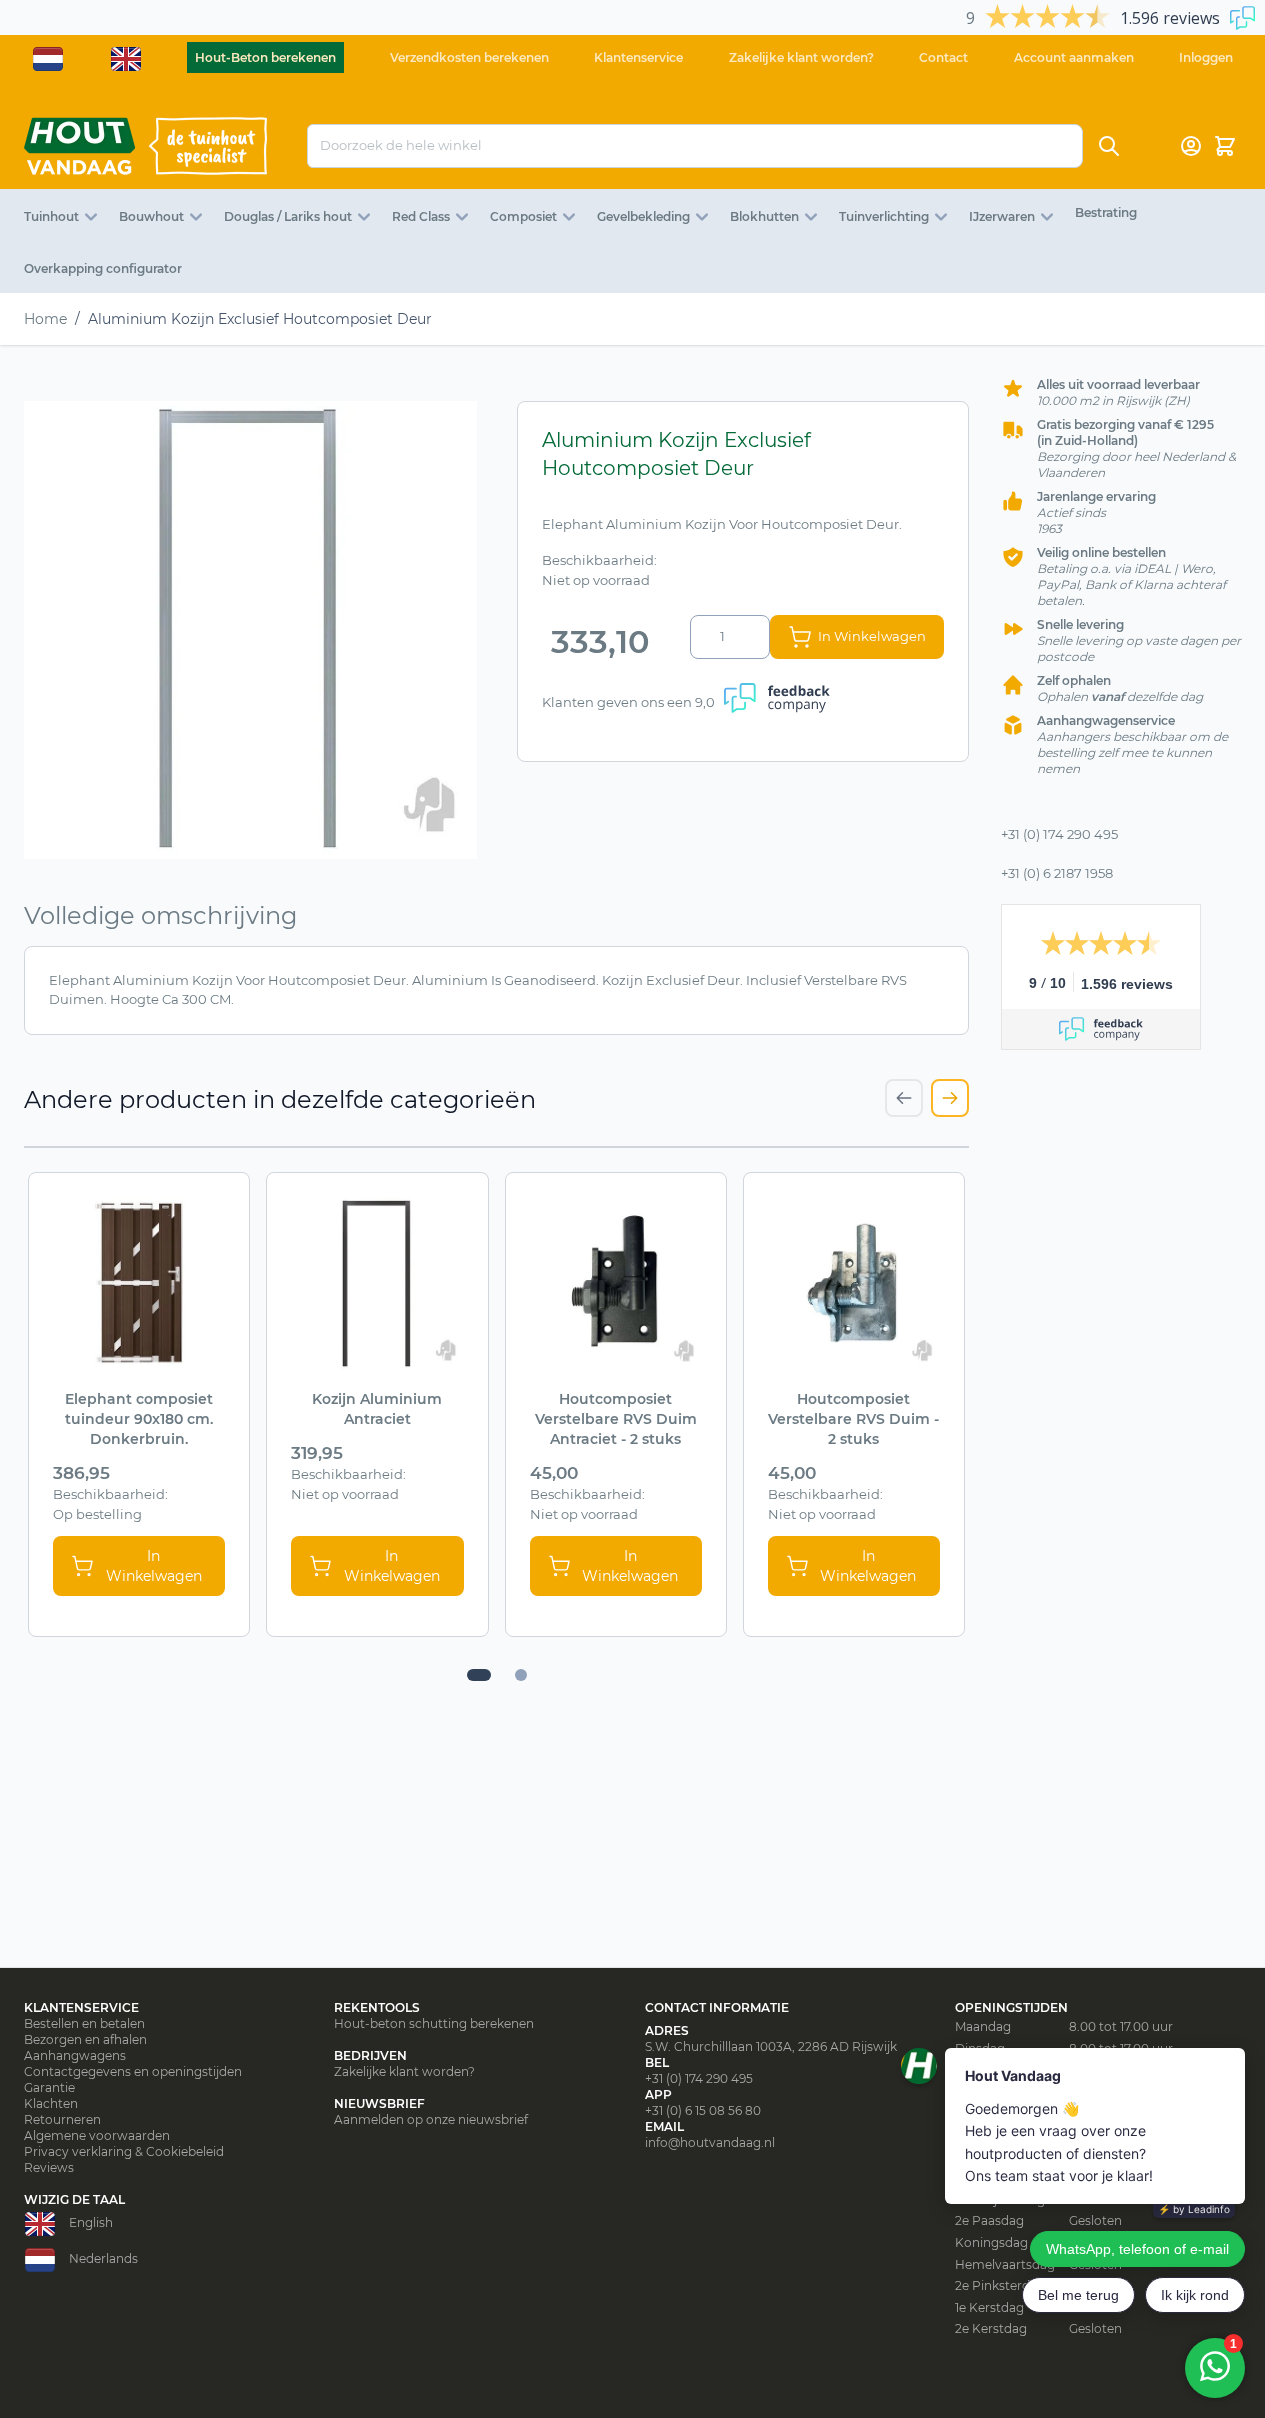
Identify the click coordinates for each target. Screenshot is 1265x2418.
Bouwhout (151, 216)
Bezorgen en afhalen (85, 2039)
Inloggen (1206, 57)
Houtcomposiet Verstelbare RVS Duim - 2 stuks (853, 1419)
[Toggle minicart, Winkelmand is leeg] (1225, 146)
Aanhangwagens (75, 2055)
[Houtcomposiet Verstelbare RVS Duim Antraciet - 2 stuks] (616, 1283)
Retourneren (62, 2119)
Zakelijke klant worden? (801, 57)
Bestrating (1106, 212)
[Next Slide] (950, 1098)
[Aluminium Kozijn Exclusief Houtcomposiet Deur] (250, 630)
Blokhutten (764, 216)
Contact (943, 57)
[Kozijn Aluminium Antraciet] (377, 1283)
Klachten (51, 2103)
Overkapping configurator (103, 268)
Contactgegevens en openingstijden (133, 2071)
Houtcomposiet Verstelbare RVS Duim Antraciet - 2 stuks (616, 1419)
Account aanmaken (1074, 57)
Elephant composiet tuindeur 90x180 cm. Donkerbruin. (139, 1419)
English (91, 2222)
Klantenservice (638, 57)
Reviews (49, 2167)
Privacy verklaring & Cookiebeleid (124, 2151)
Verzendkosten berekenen (469, 57)
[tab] (479, 1675)
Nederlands (103, 2258)
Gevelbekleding (643, 216)
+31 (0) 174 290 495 (1059, 834)
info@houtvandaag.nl (710, 2142)
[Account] (1191, 146)
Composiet (523, 216)
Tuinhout (51, 216)
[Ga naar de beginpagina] (145, 146)
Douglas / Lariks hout (288, 216)
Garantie (49, 2087)
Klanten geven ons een (628, 702)
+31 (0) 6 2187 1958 (1057, 873)
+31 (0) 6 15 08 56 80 (703, 2110)
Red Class (421, 216)
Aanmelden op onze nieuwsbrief (431, 2119)
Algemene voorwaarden (97, 2135)
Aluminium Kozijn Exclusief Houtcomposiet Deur (260, 319)
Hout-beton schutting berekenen (434, 2023)
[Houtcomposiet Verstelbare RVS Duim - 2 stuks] (854, 1283)
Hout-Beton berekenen (265, 57)
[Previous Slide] (904, 1098)
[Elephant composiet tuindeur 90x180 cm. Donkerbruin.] (139, 1283)
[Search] (1109, 146)
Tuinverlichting (884, 216)
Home (45, 319)
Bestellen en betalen (84, 2023)
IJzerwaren (1002, 216)
